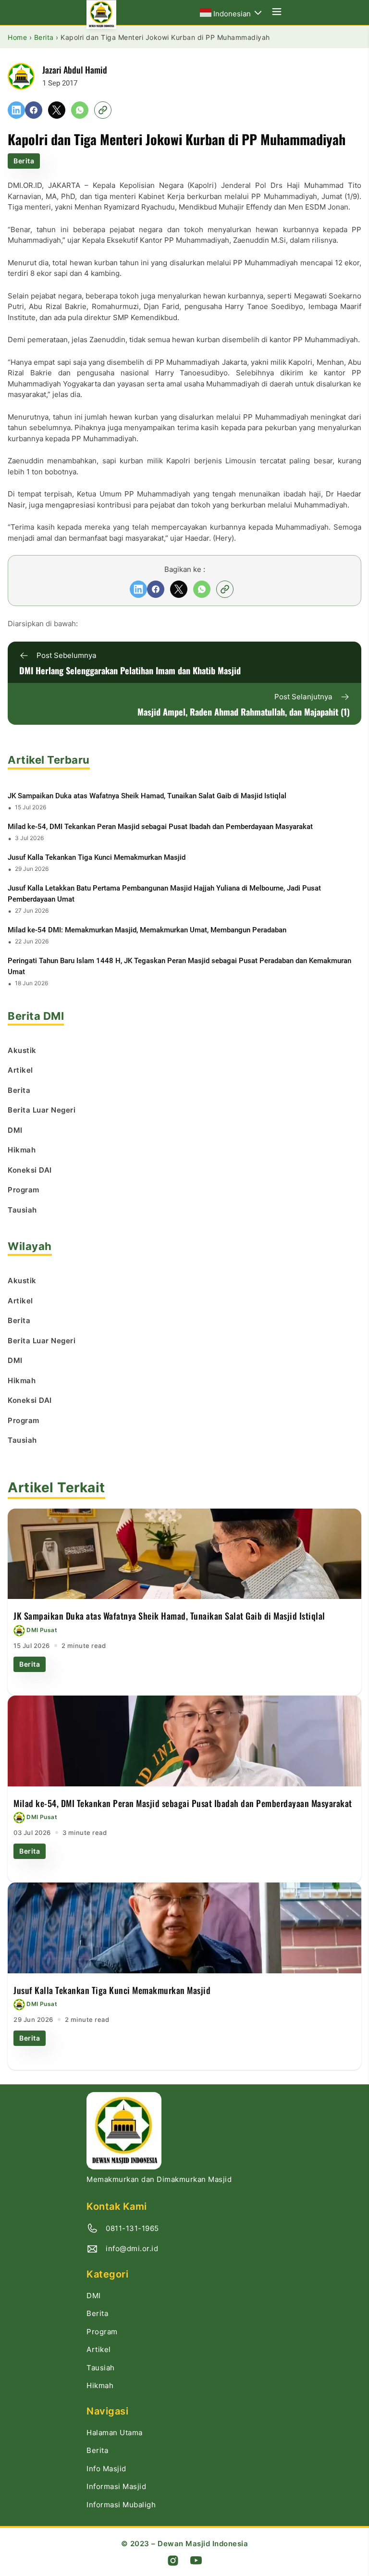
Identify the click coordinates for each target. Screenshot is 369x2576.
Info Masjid (106, 2469)
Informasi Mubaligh (121, 2505)
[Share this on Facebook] (34, 110)
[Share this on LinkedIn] (16, 110)
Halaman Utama (115, 2433)
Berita (24, 161)
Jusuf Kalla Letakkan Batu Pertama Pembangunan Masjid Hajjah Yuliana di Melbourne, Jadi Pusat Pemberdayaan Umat (164, 894)
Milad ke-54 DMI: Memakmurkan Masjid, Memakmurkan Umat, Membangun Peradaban (147, 930)
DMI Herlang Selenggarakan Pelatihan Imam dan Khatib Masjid (130, 670)
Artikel (99, 2349)
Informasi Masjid (116, 2486)
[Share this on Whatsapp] (80, 110)
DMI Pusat (42, 1630)
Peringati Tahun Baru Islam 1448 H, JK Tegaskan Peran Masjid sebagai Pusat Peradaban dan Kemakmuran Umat (179, 966)
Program (102, 2332)
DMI (94, 2296)
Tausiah (101, 2368)
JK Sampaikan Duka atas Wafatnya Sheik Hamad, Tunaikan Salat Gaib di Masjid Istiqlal (147, 796)
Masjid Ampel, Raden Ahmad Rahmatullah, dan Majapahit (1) (244, 712)
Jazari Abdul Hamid (75, 69)
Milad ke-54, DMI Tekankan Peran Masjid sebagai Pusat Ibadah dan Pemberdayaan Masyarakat (160, 827)
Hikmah (100, 2385)
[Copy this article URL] (103, 110)
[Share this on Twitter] (57, 110)
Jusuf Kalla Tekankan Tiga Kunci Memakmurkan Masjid (97, 857)
